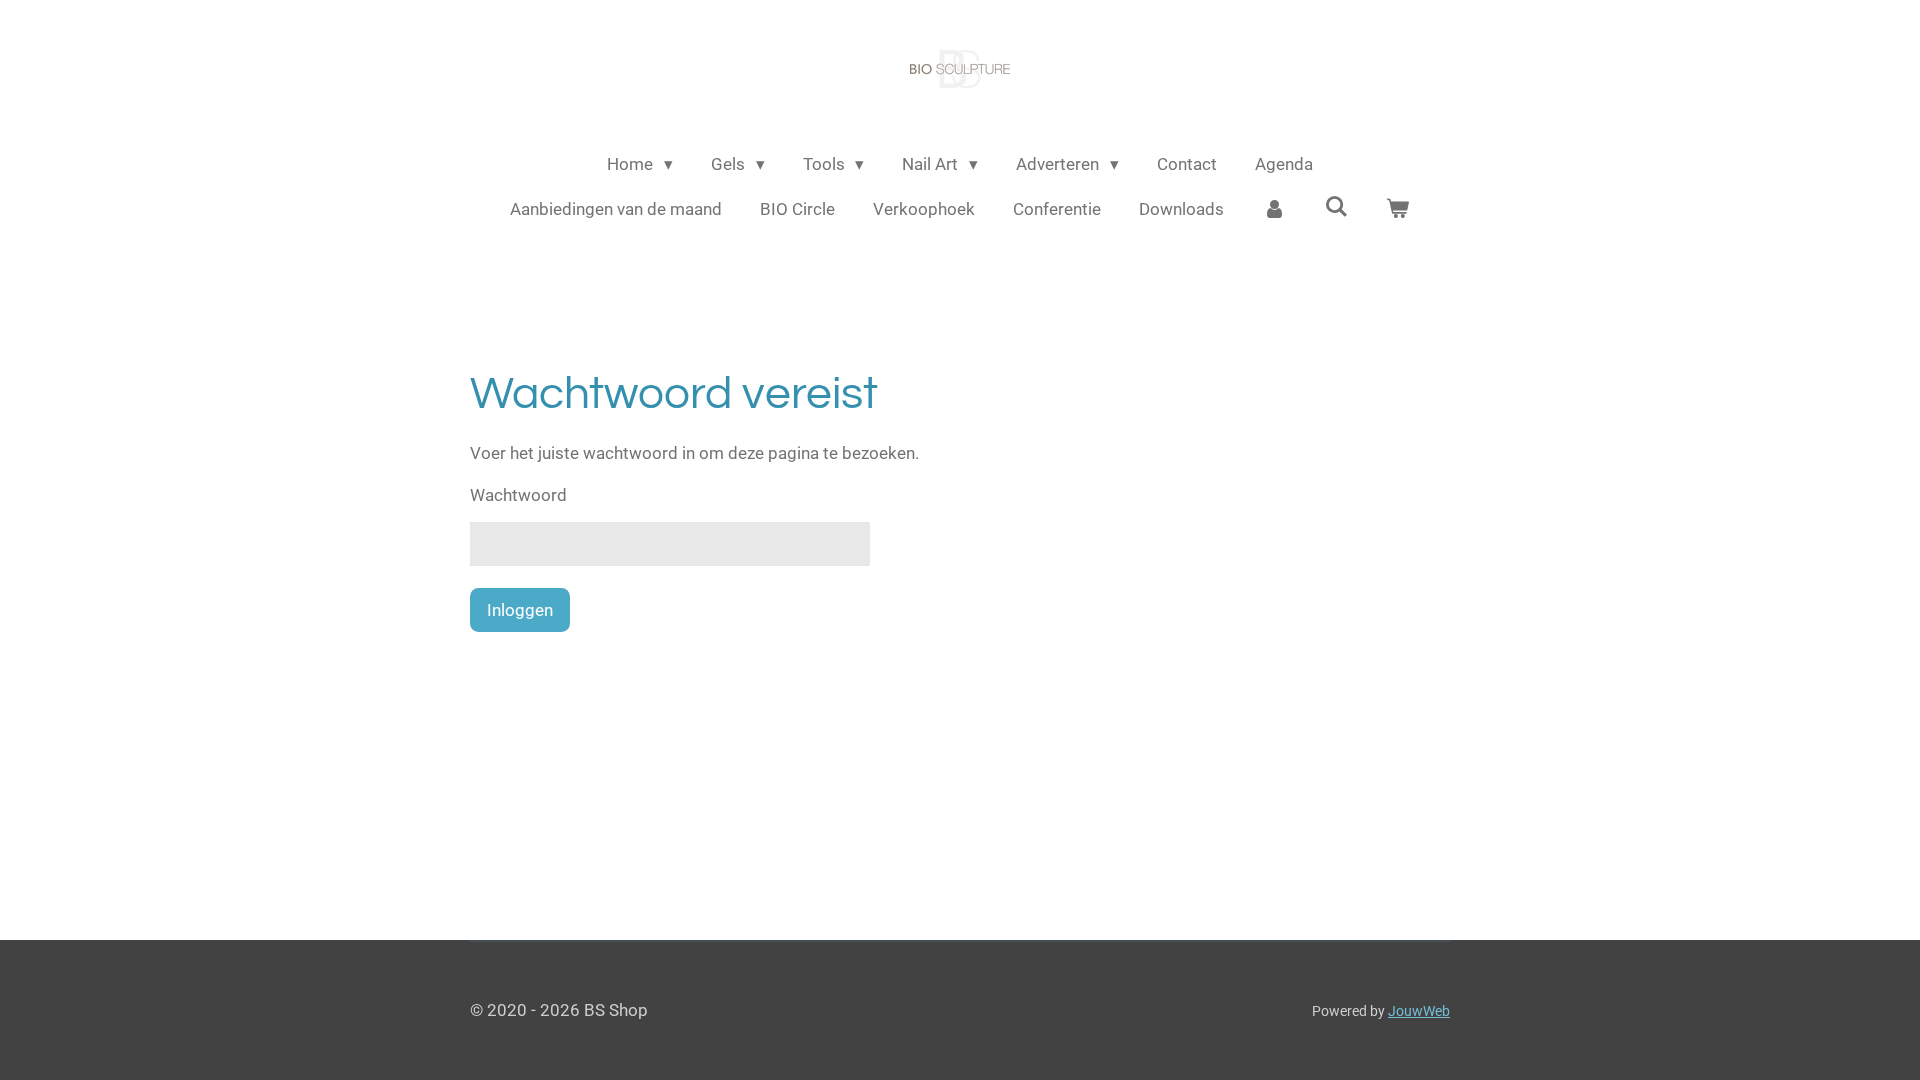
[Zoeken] (1336, 207)
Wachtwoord (518, 495)
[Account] (1274, 210)
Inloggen (520, 610)
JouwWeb (1419, 1011)
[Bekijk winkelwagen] (1398, 210)
